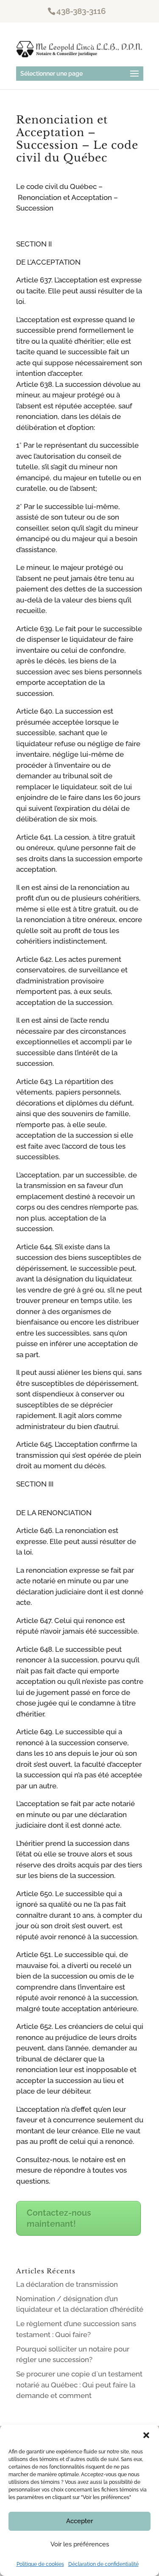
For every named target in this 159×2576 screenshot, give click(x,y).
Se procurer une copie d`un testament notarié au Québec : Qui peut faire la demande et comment (79, 2385)
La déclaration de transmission (67, 2284)
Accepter (79, 2521)
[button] (146, 2435)
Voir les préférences (80, 2544)
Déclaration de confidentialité (103, 2564)
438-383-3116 (81, 11)
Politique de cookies (40, 2564)
